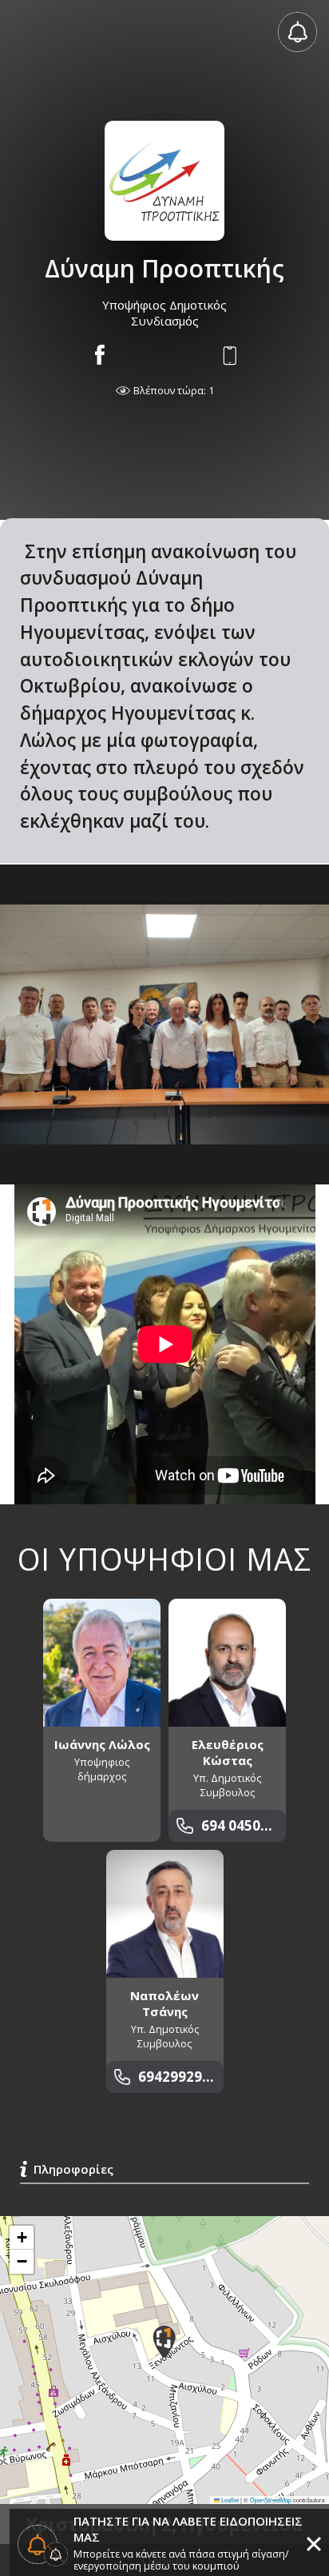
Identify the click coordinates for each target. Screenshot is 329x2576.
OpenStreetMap (271, 2500)
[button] (164, 2342)
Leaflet (229, 2500)
